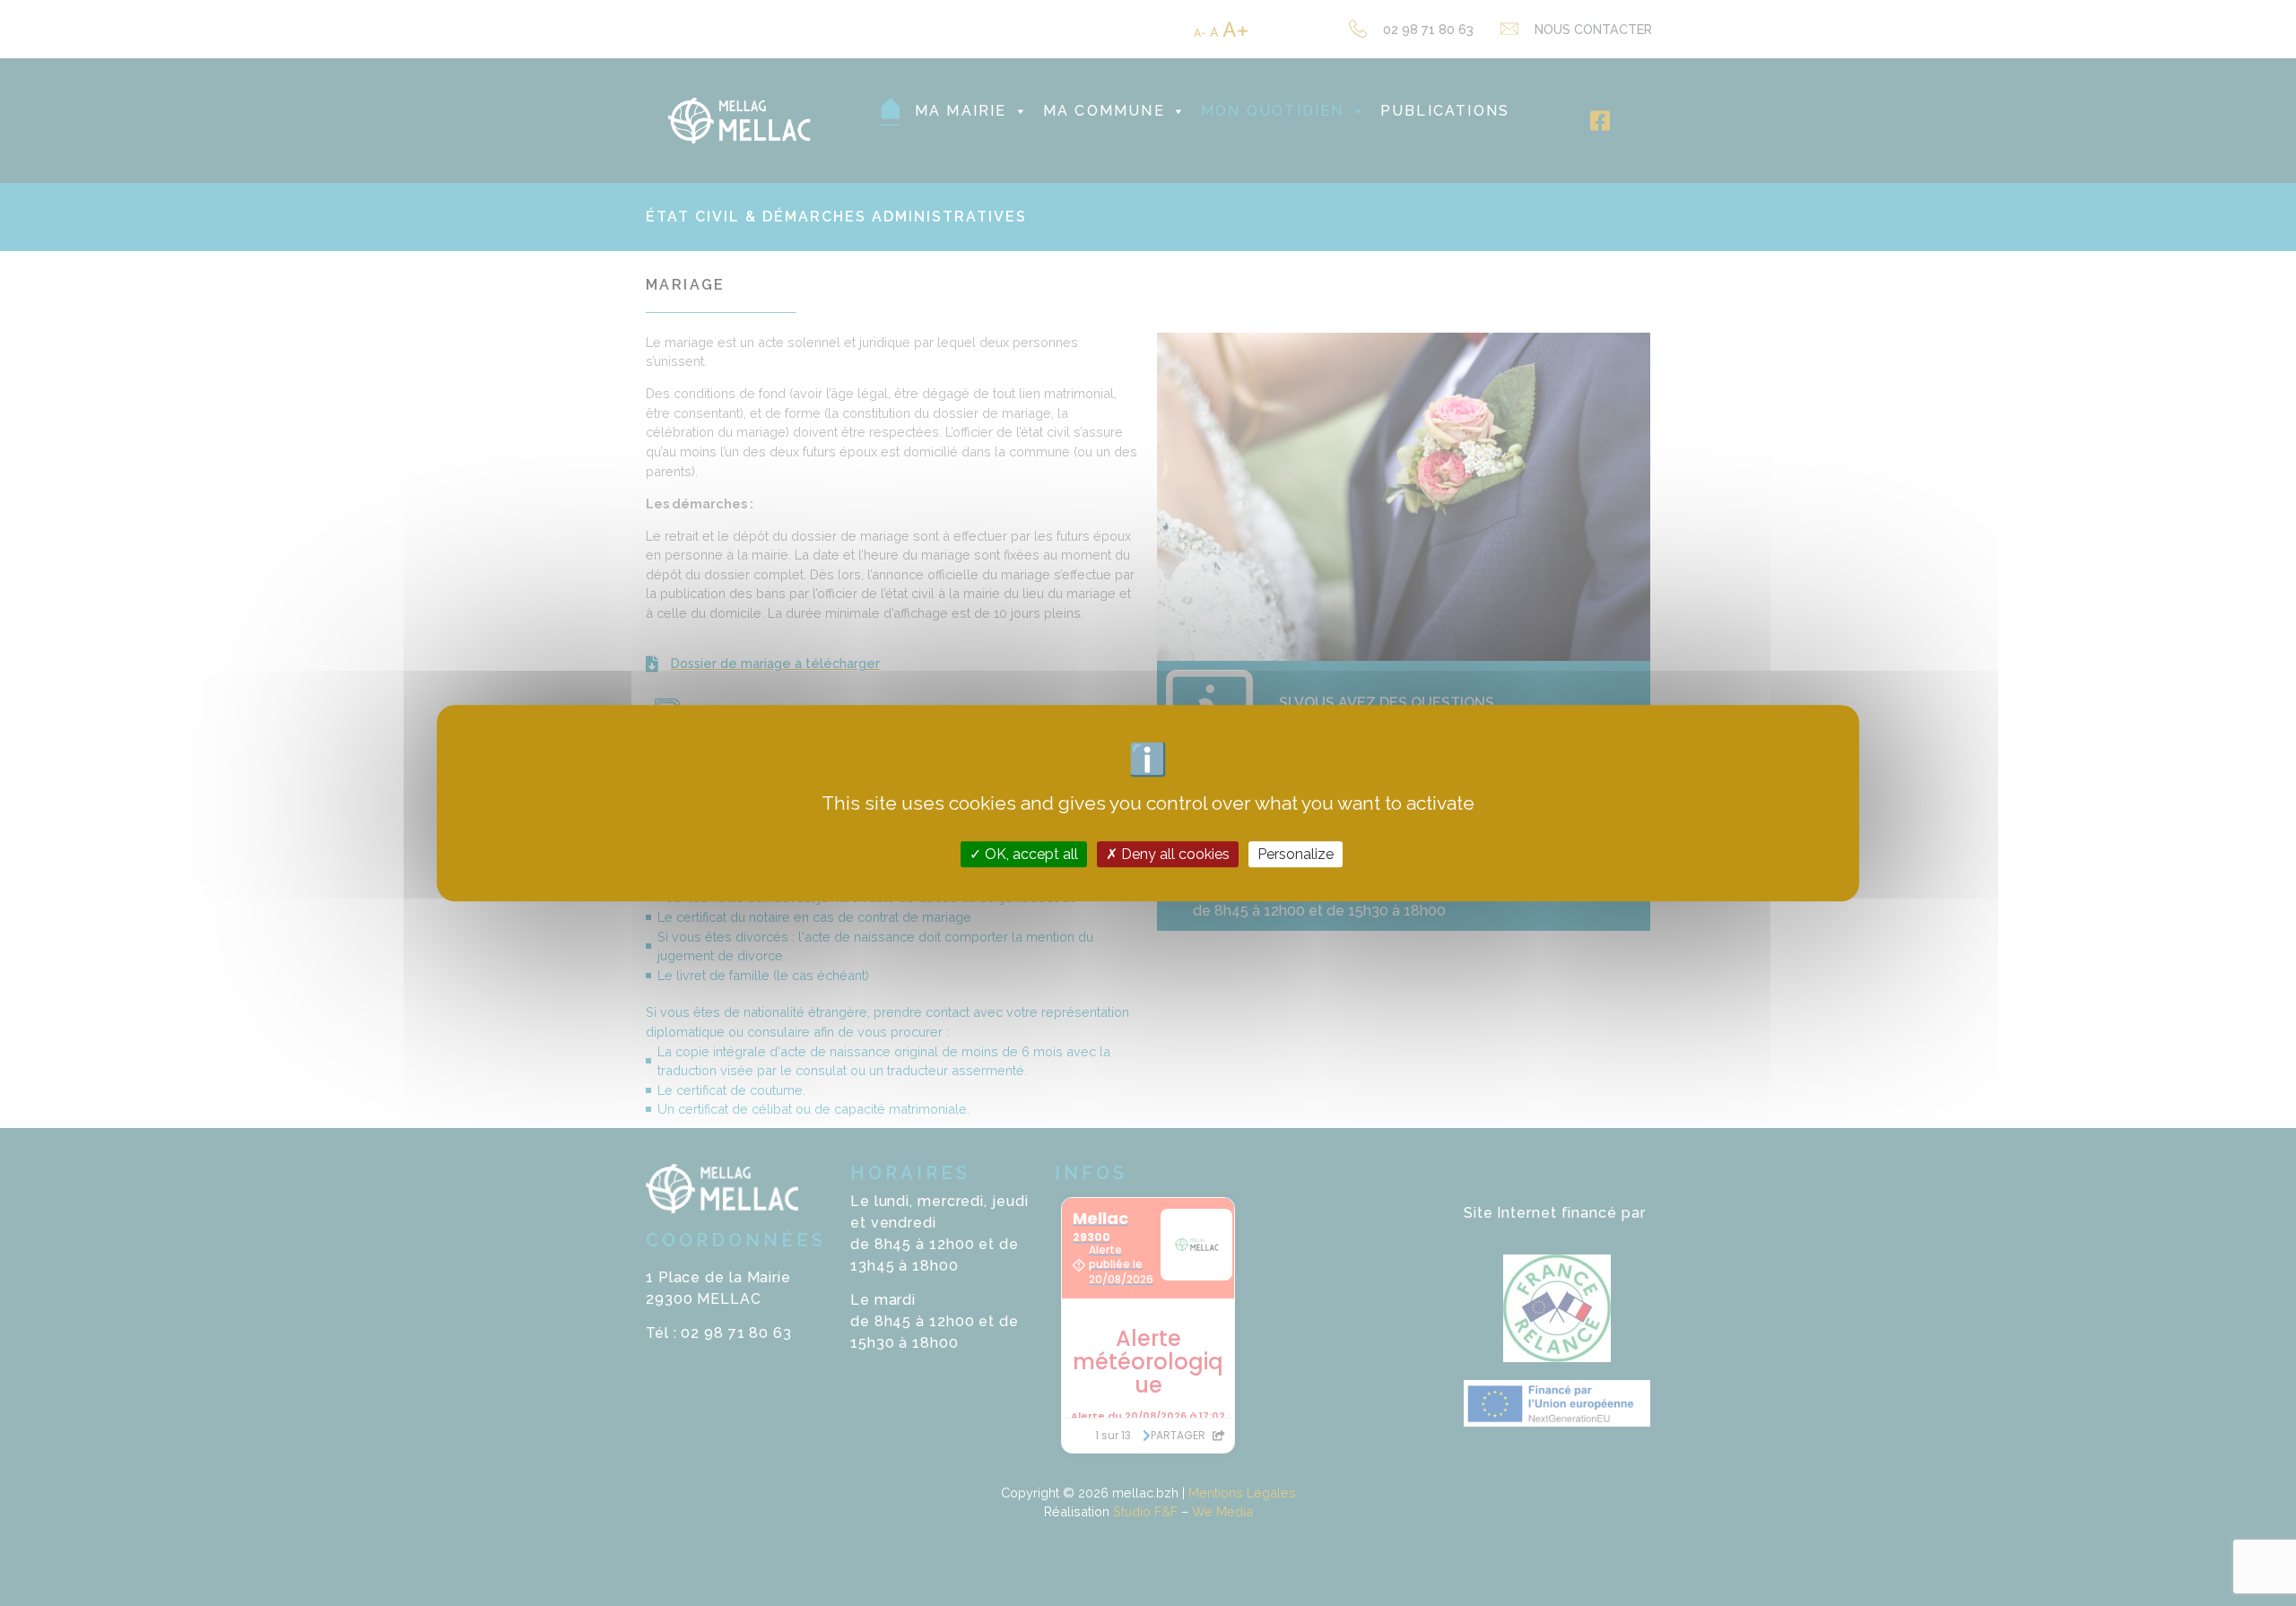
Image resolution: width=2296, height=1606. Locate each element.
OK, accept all (1030, 854)
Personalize (1296, 854)
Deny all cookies (1174, 854)
